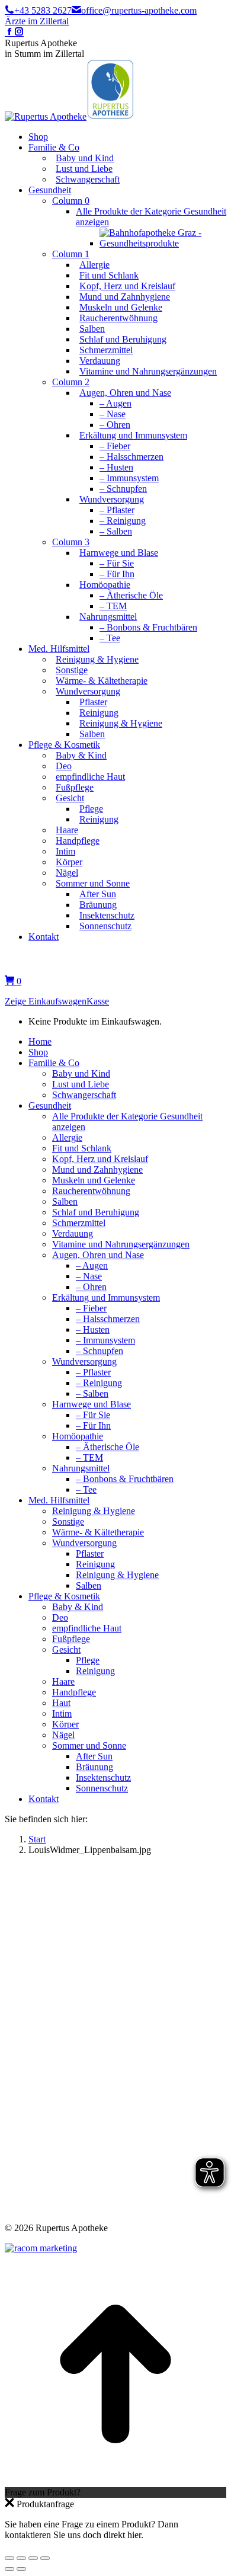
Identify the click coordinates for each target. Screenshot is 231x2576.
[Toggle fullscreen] (33, 2558)
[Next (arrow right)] (21, 2569)
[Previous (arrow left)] (9, 2569)
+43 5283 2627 (43, 10)
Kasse (98, 1001)
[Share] (21, 2558)
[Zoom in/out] (45, 2558)
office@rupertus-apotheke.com (139, 10)
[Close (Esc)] (9, 2558)
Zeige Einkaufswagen (46, 1001)
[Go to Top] (115, 2481)
